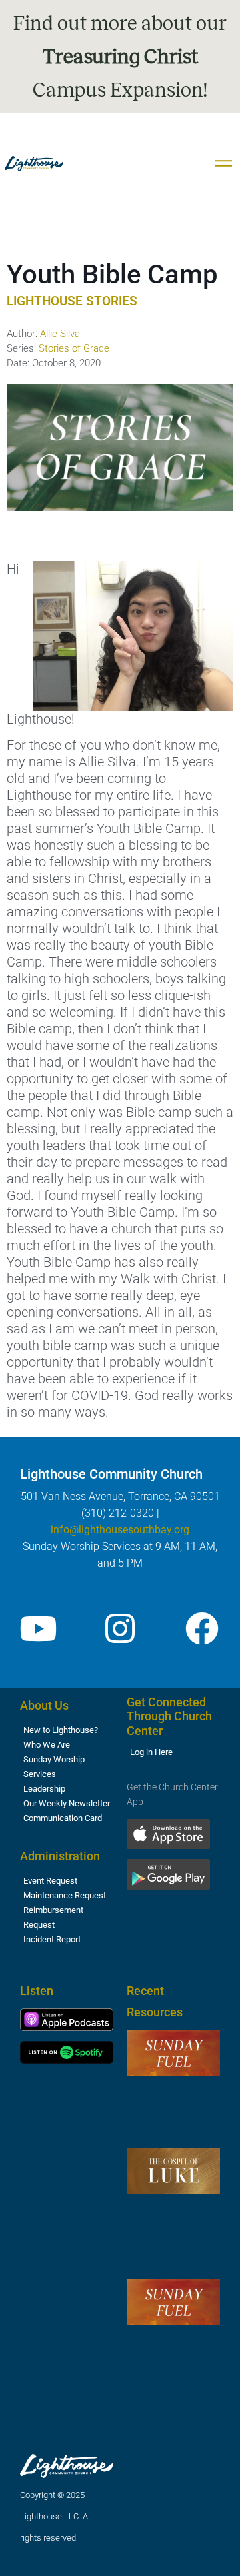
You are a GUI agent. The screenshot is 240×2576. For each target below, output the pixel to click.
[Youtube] (38, 1628)
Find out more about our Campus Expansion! (120, 57)
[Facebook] (202, 1628)
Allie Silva (60, 334)
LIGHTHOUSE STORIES (72, 301)
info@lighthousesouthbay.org (120, 1530)
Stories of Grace (74, 348)
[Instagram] (120, 1628)
